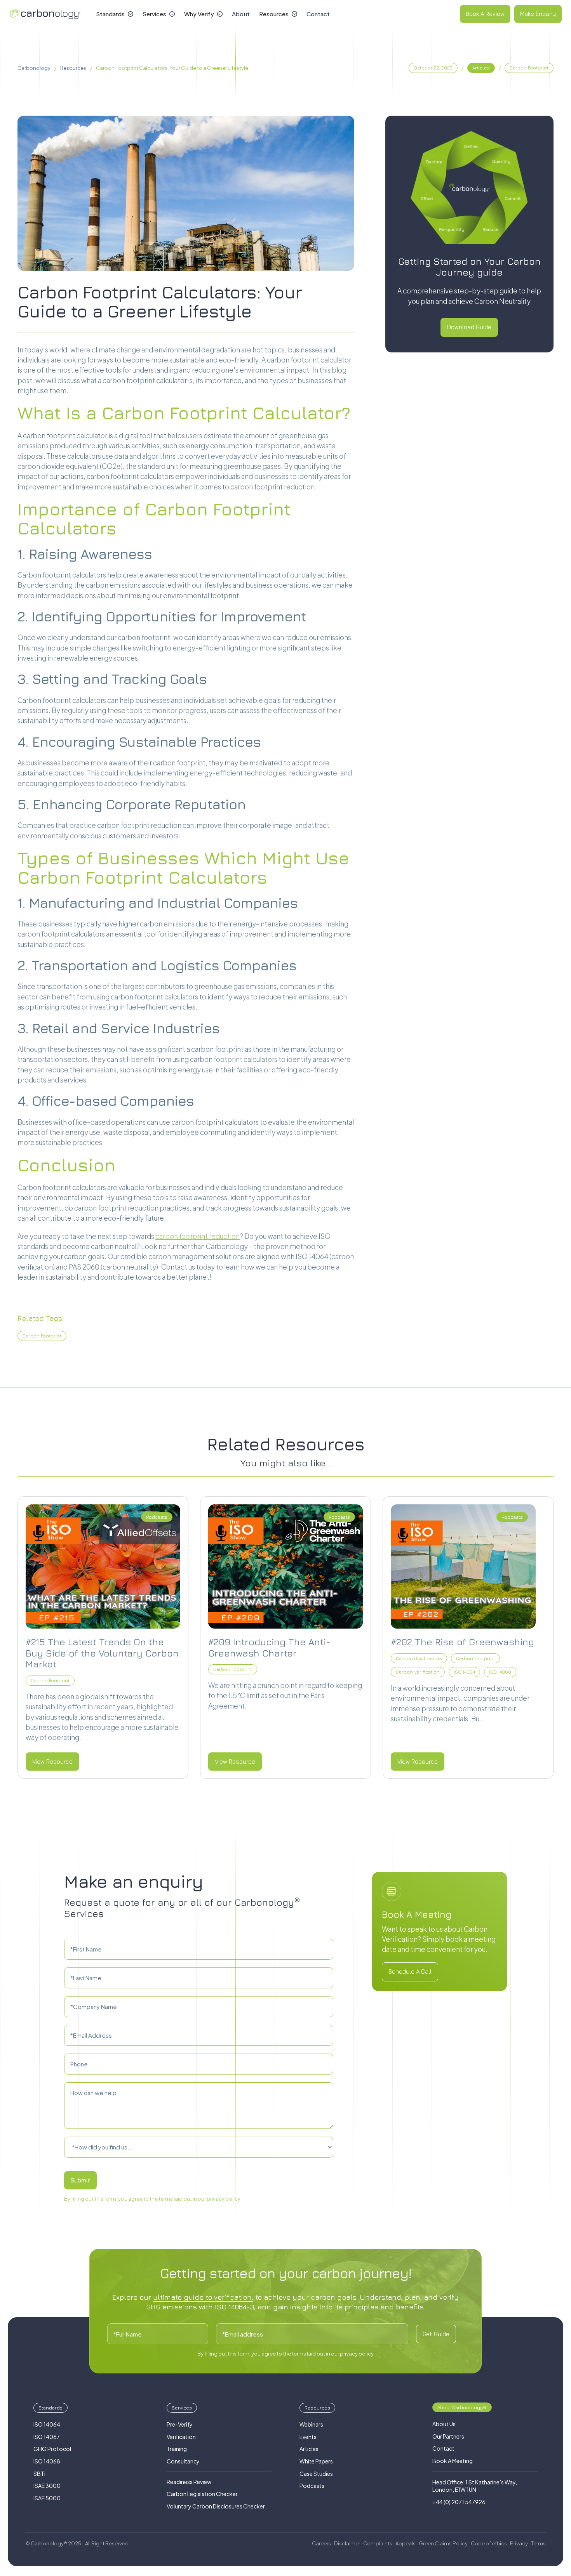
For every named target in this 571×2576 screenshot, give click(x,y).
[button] (115, 14)
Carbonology (34, 68)
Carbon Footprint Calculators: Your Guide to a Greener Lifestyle (172, 68)
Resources (73, 68)
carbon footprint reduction (198, 1236)
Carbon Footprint (42, 1336)
